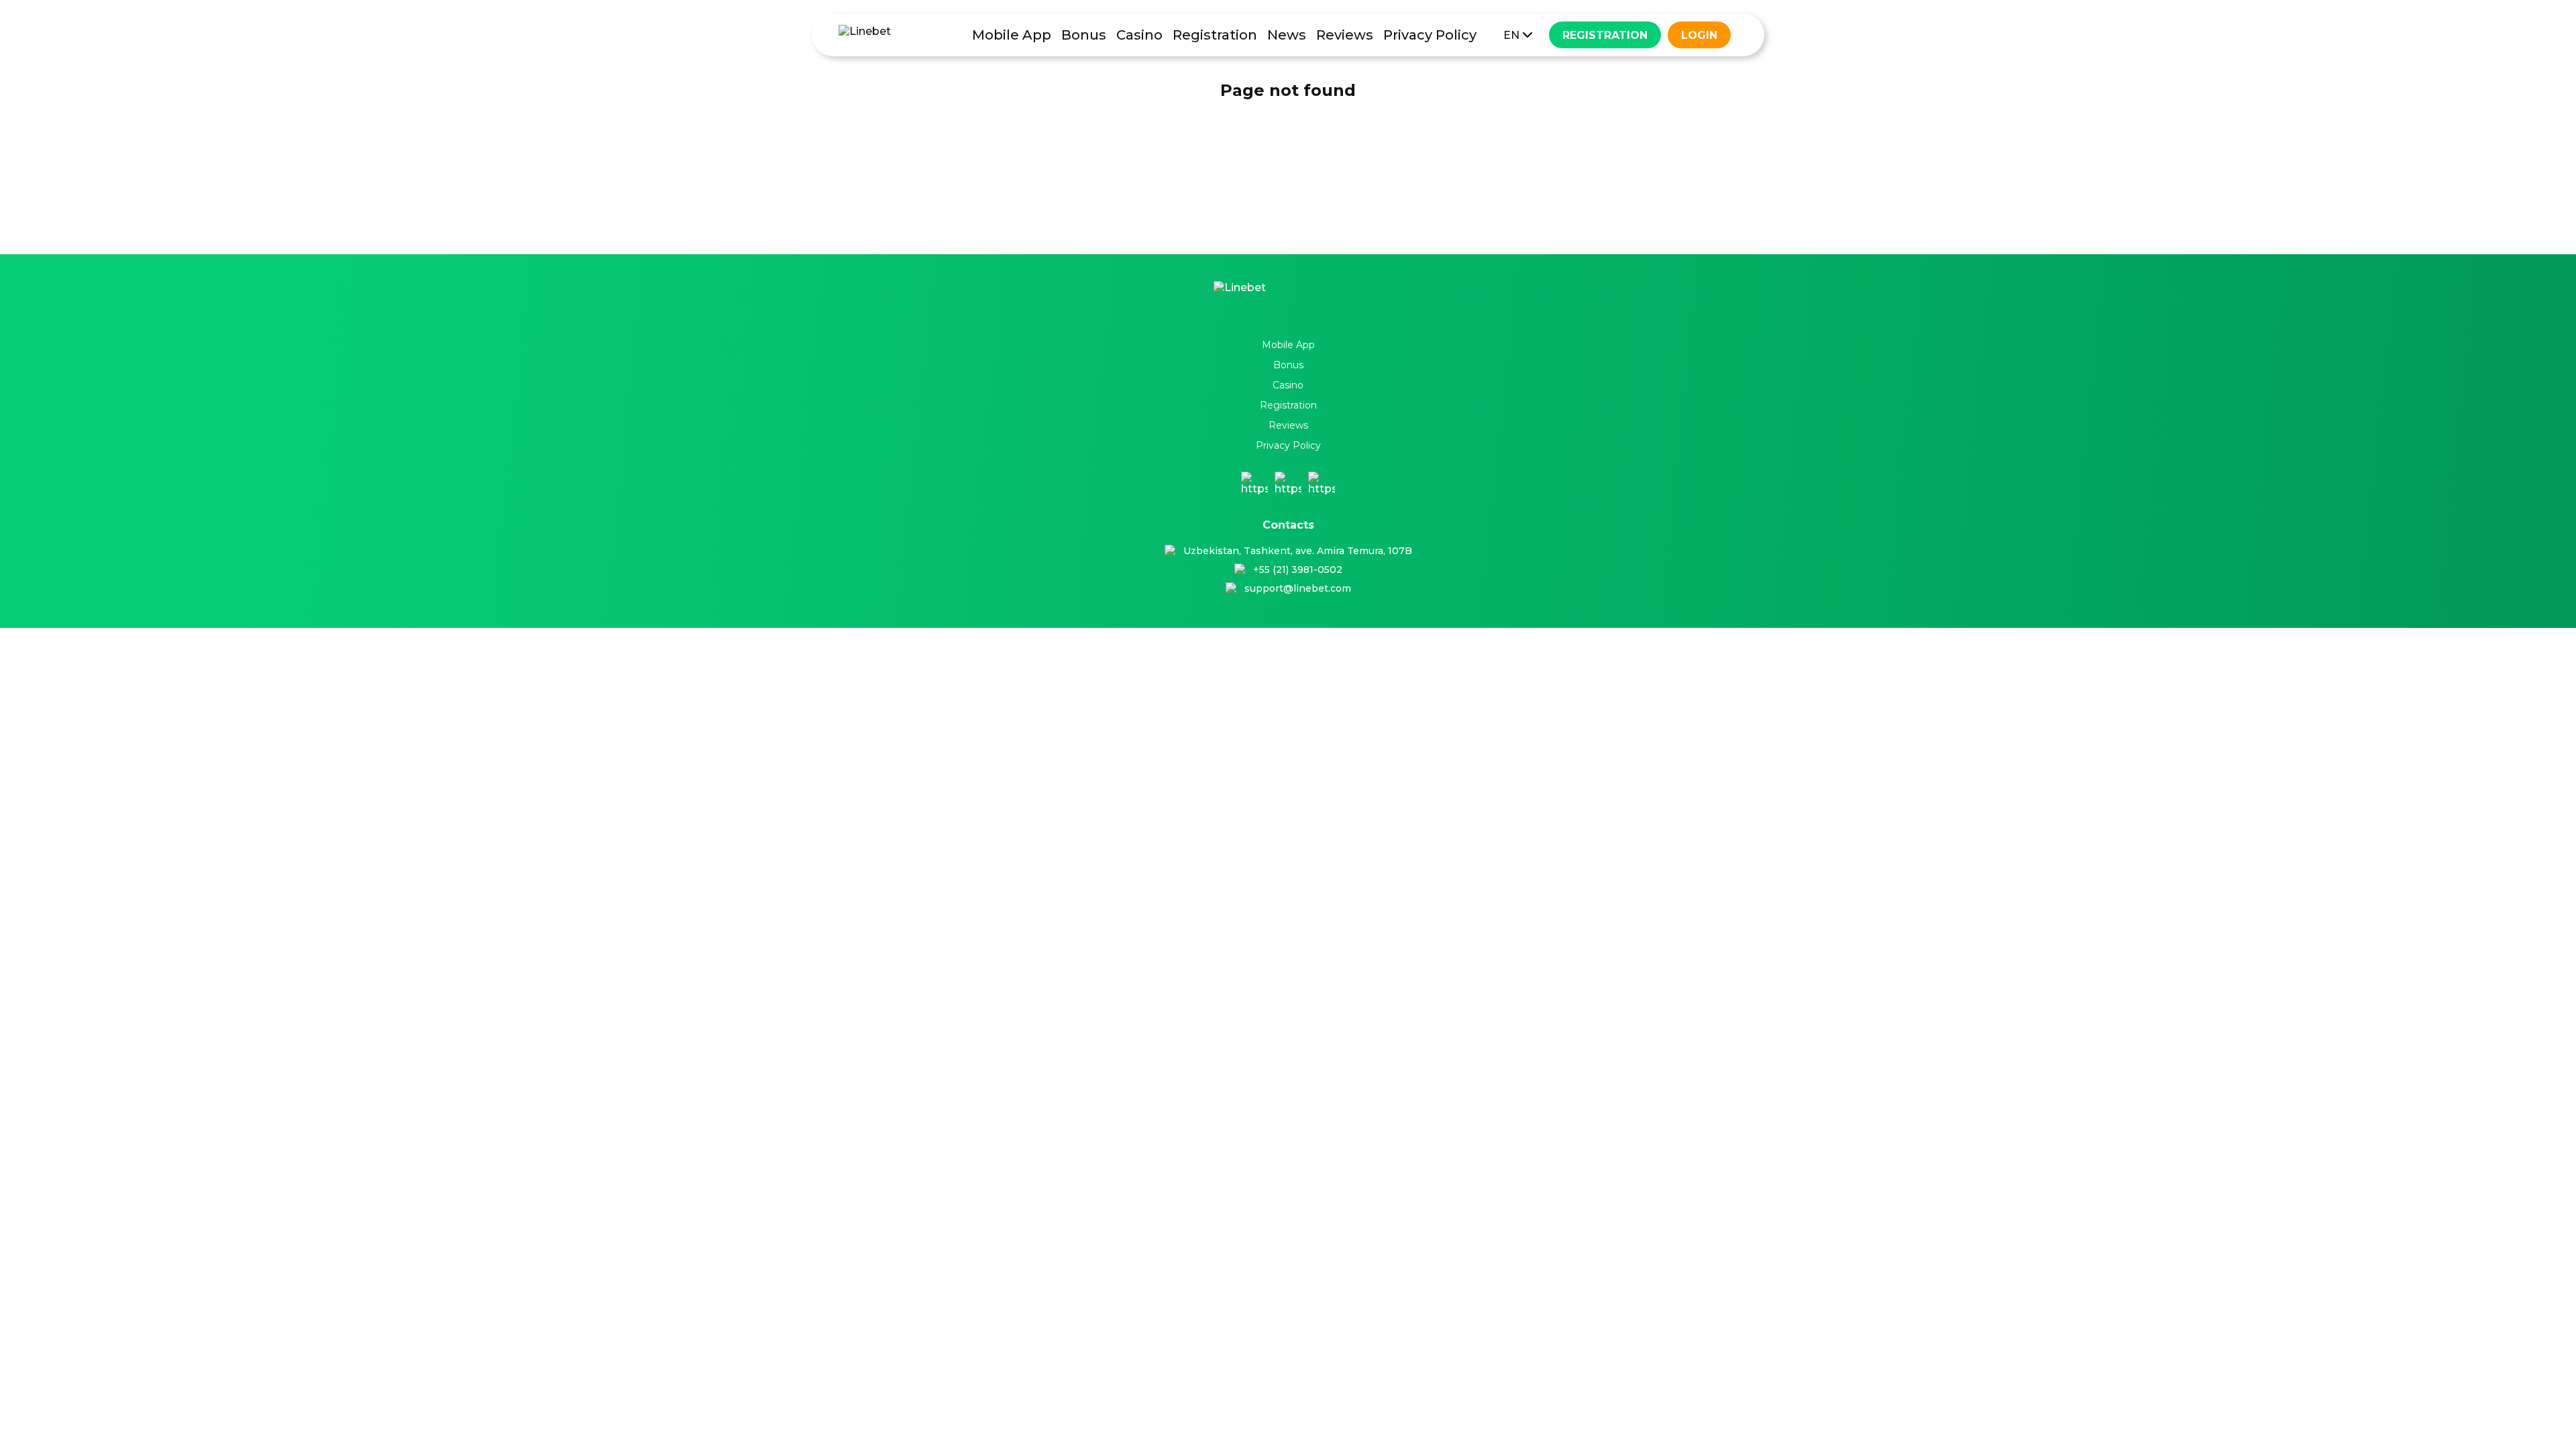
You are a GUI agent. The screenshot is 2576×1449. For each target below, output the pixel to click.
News (1287, 35)
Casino (1139, 35)
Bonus (1084, 35)
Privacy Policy (1430, 35)
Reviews (1345, 35)
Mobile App (1012, 35)
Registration (1215, 35)
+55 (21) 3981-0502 (1298, 570)
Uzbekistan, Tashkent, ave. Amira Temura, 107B (1298, 551)
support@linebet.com (1298, 588)
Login (1699, 35)
